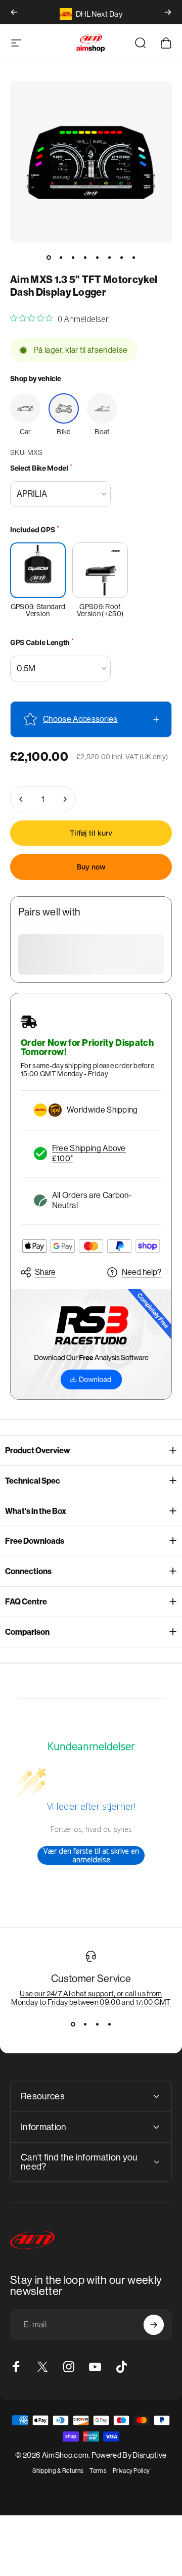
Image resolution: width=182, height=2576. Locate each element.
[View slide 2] (85, 2025)
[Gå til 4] (85, 257)
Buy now (91, 867)
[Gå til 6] (109, 257)
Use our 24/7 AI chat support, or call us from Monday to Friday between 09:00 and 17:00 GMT (91, 1998)
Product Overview (38, 1451)
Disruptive (149, 2455)
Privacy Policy (131, 2471)
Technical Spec (33, 1481)
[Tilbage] (14, 12)
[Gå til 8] (133, 257)
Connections (28, 1571)
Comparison (27, 1632)
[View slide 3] (97, 2025)
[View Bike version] (64, 408)
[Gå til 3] (73, 257)
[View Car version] (25, 408)
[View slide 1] (73, 2025)
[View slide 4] (109, 2025)
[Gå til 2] (61, 257)
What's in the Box (36, 1511)
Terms (98, 2471)
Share (45, 1272)
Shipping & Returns (58, 2471)
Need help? (142, 1272)
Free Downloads (35, 1541)
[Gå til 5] (97, 257)
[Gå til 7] (121, 257)
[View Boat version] (102, 408)
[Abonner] (154, 2325)
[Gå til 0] (49, 257)
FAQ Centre (26, 1602)
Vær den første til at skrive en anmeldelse (91, 1855)
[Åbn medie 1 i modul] (91, 162)
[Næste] (168, 12)
